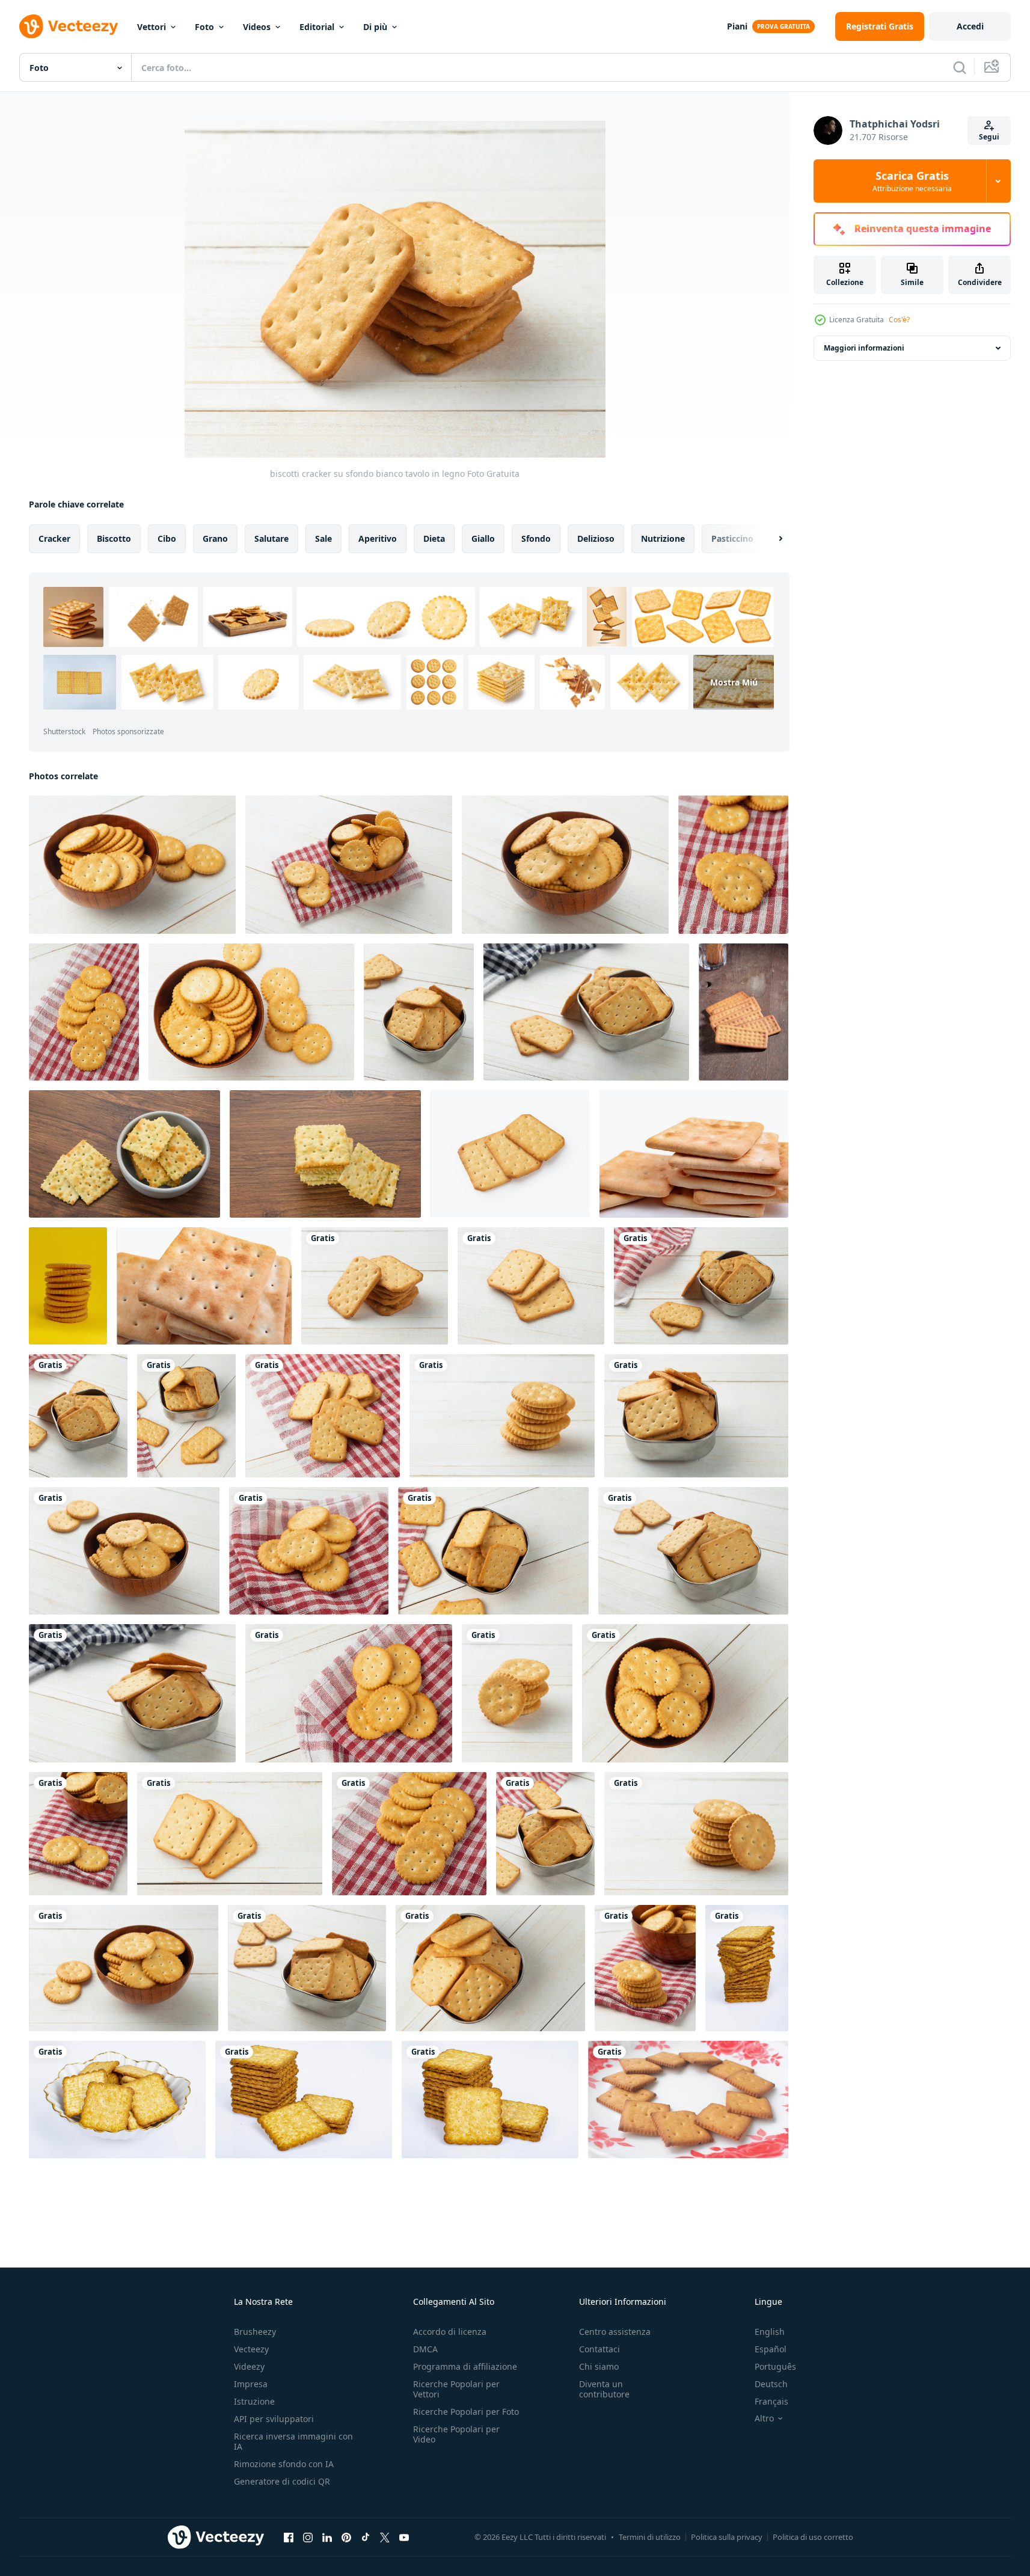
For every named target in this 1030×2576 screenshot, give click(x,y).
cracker (54, 538)
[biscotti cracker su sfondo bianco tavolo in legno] (375, 1286)
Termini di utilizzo (650, 2537)
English (770, 2332)
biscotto (114, 538)
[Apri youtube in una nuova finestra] (404, 2537)
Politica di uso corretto (813, 2537)
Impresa (251, 2384)
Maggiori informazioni (864, 348)
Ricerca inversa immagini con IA (293, 2441)
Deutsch (771, 2384)
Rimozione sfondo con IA (284, 2464)
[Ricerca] (960, 67)
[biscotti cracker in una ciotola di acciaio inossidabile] (693, 1551)
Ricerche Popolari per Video (456, 2434)
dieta (434, 538)
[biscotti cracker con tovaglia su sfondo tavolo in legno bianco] (733, 865)
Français (771, 2401)
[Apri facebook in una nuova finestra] (289, 2537)
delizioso (596, 538)
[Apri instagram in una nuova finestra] (308, 2537)
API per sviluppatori (274, 2419)
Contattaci (599, 2349)
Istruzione (254, 2401)
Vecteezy (251, 2349)
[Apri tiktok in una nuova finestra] (366, 2537)
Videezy (249, 2366)
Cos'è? (899, 320)
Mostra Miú (734, 682)
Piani (737, 26)
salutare (271, 538)
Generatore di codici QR (282, 2481)
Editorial (317, 27)
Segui (989, 137)
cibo (167, 538)
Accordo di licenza (450, 2332)
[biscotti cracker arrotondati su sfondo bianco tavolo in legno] (502, 1416)
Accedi (970, 26)
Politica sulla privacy (727, 2537)
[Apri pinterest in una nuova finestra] (346, 2537)
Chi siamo (599, 2366)
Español (771, 2349)
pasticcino (732, 538)
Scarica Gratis (912, 181)
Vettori (152, 27)
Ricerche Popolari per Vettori (456, 2389)
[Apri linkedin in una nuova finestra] (327, 2537)
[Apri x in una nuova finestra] (385, 2537)
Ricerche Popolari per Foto (466, 2412)
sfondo (536, 538)
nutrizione (663, 538)
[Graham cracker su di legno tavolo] (743, 1012)
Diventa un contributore (604, 2389)
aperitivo (378, 538)
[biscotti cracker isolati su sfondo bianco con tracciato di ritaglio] (510, 1154)
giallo (483, 538)
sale (323, 538)
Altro (764, 2418)
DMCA (425, 2349)
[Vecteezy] (69, 26)
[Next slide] (770, 539)
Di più (375, 27)
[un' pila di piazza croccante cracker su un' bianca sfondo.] (694, 1154)
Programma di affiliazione (465, 2366)
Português (775, 2366)
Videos (257, 27)
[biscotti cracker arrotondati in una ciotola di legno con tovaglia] (645, 1968)
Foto (204, 27)
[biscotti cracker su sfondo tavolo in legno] (78, 1834)
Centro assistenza (615, 2332)
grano (215, 538)
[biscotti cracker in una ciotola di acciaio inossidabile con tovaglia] (701, 1286)
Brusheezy (255, 2332)
